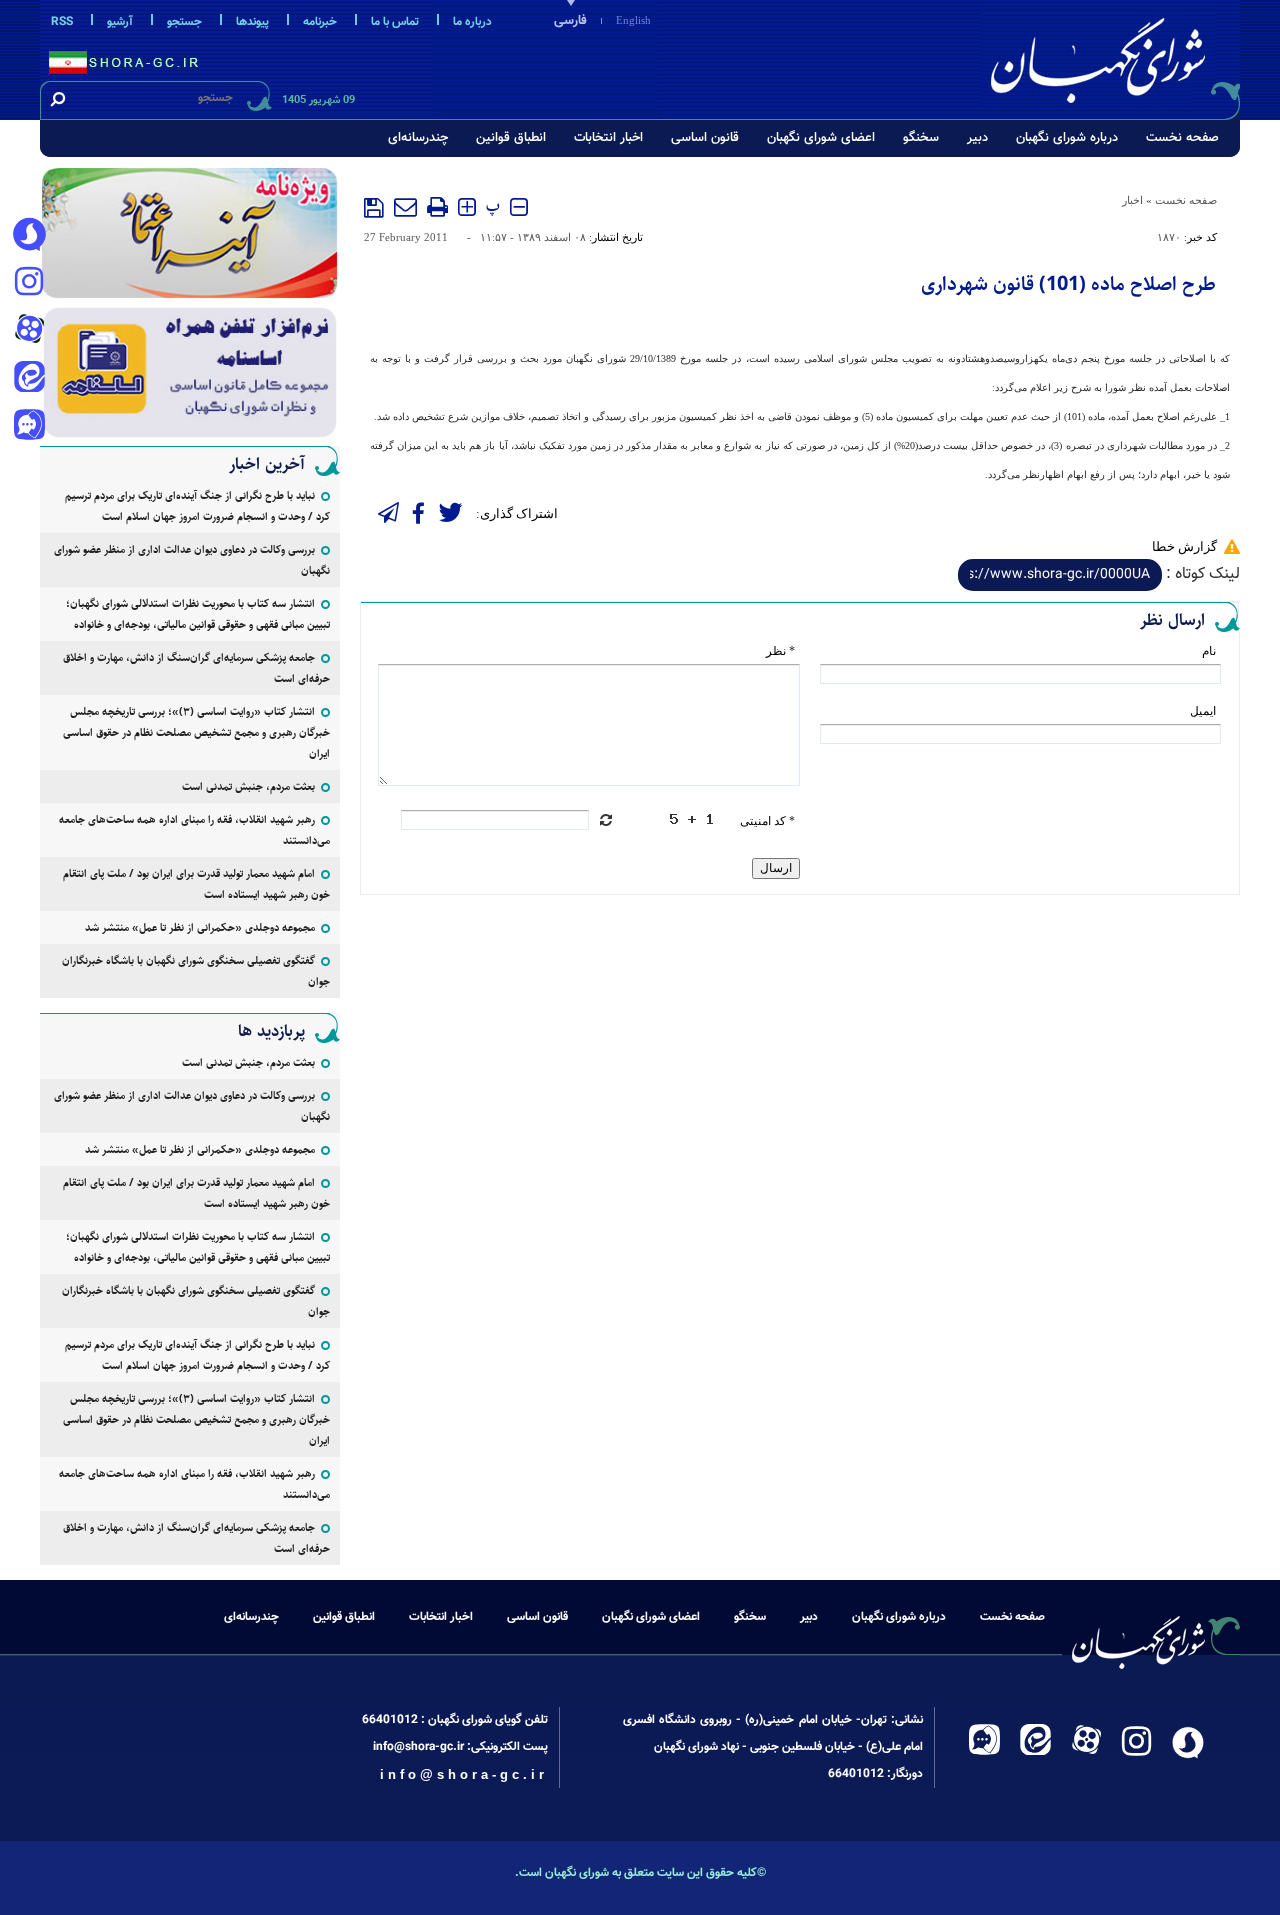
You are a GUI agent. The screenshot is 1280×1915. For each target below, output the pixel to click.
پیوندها (252, 22)
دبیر (977, 138)
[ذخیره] (374, 208)
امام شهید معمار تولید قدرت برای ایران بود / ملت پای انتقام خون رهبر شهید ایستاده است (196, 884)
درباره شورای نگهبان (1067, 138)
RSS (62, 22)
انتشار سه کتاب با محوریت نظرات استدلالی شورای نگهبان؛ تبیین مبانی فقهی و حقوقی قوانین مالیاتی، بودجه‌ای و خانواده (198, 614)
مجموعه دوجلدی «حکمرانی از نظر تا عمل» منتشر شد (200, 927)
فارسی (570, 21)
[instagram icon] (29, 283)
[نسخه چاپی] (437, 207)
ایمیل (1203, 711)
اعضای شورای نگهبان (821, 138)
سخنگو (921, 138)
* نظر (780, 651)
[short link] (1060, 575)
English (633, 20)
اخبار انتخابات (608, 138)
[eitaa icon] (29, 379)
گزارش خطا (1184, 546)
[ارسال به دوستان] (405, 207)
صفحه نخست (1182, 138)
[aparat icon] (29, 331)
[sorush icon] (29, 235)
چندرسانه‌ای (418, 138)
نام (1209, 651)
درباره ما (472, 22)
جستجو (184, 22)
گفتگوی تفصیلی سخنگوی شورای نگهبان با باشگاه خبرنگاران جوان (196, 971)
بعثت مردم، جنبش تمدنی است (248, 786)
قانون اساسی (705, 138)
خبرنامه (320, 22)
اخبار (1132, 200)
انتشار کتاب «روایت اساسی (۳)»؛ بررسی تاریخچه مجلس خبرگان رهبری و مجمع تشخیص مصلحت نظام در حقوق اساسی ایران (196, 732)
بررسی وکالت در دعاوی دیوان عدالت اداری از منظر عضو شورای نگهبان (192, 560)
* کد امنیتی (767, 821)
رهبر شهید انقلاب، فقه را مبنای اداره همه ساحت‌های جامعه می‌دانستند (194, 830)
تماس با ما (395, 22)
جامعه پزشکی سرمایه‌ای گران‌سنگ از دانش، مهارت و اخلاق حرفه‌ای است (196, 668)
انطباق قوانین (511, 138)
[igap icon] (29, 427)
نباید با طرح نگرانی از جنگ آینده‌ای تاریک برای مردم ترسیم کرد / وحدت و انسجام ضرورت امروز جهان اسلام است (197, 506)
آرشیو (120, 22)
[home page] (1112, 56)
